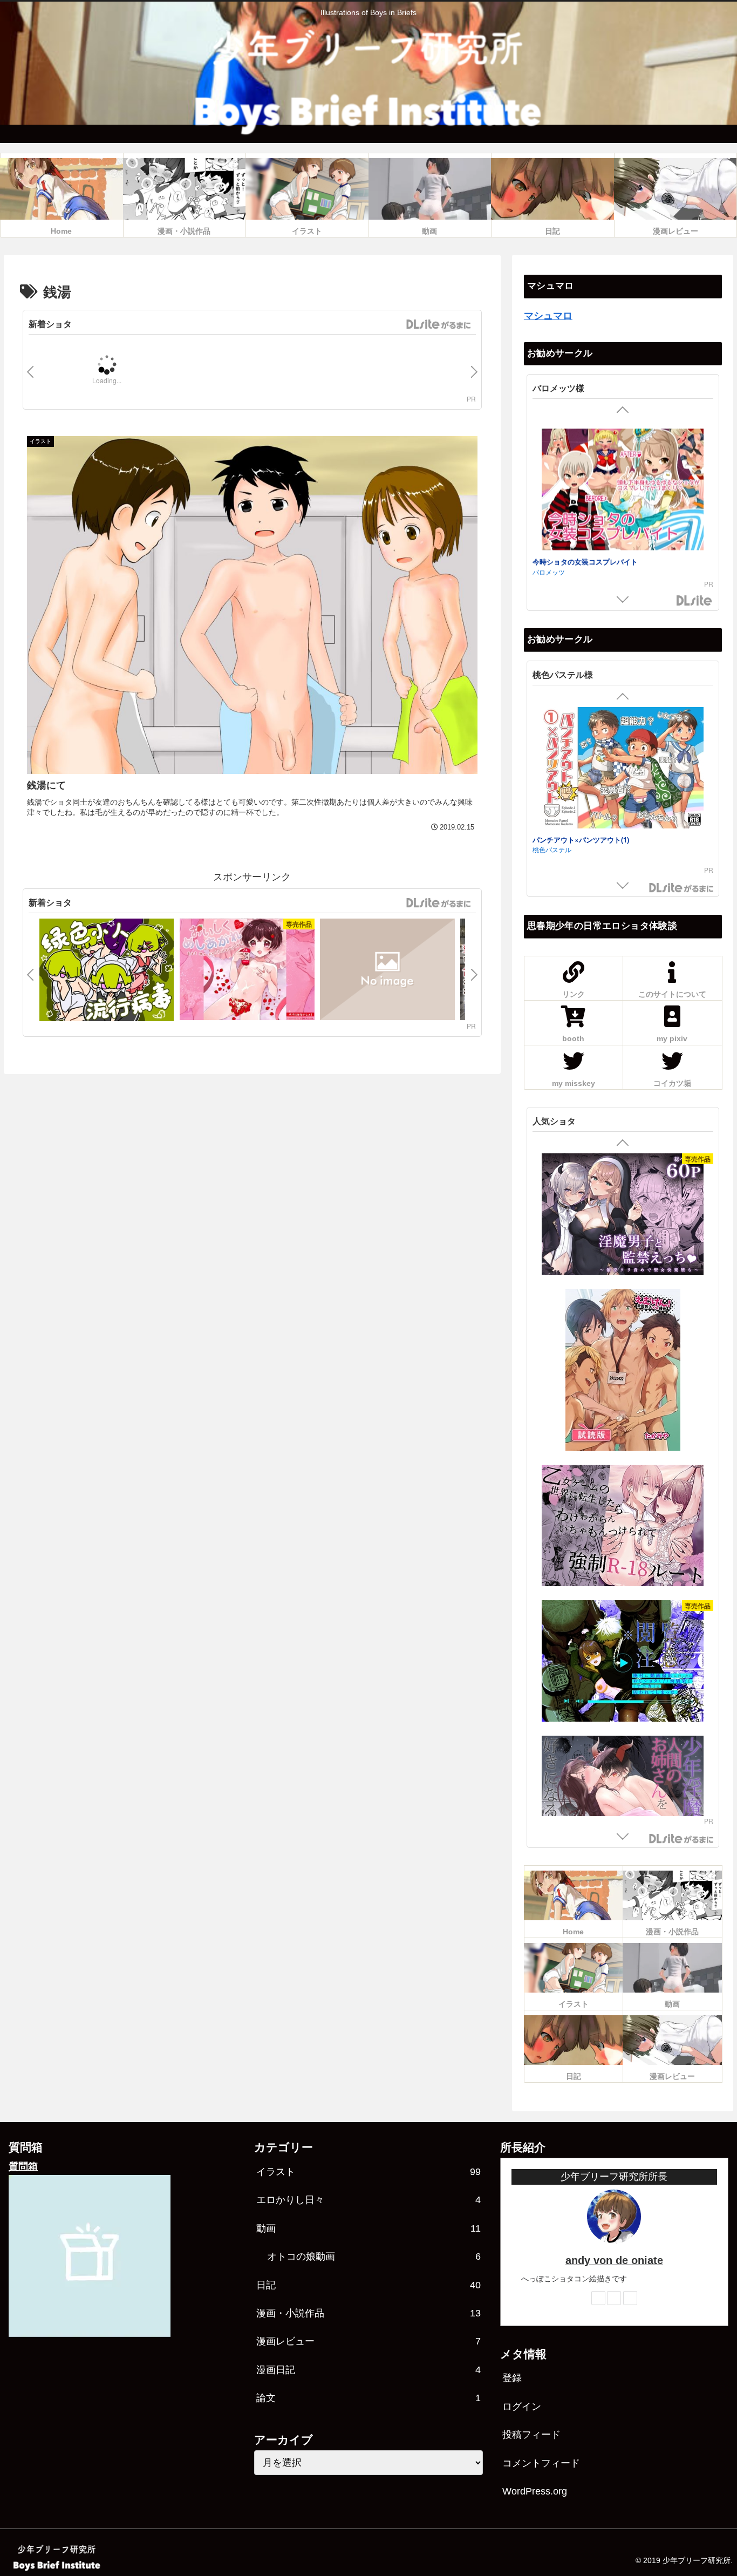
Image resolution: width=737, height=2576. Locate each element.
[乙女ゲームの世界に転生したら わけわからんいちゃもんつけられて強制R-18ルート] (623, 1527)
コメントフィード (541, 2463)
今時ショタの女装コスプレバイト (585, 553)
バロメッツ (549, 563)
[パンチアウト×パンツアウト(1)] (623, 750)
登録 (512, 2378)
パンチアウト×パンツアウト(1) (581, 820)
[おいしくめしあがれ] (247, 971)
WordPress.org (535, 2491)
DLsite (694, 601)
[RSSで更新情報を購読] (630, 2298)
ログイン (522, 2407)
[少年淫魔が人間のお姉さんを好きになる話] (623, 1798)
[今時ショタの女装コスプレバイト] (623, 483)
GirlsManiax (438, 324)
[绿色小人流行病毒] (107, 971)
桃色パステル (552, 830)
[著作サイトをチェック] (598, 2298)
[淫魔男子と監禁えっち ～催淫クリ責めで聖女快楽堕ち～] (623, 1216)
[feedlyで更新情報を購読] (614, 2298)
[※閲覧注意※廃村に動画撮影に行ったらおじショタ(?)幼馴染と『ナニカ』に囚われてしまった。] (623, 1663)
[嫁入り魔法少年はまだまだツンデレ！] (387, 971)
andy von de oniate (614, 2260)
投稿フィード (531, 2435)
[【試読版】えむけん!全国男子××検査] (623, 1371)
